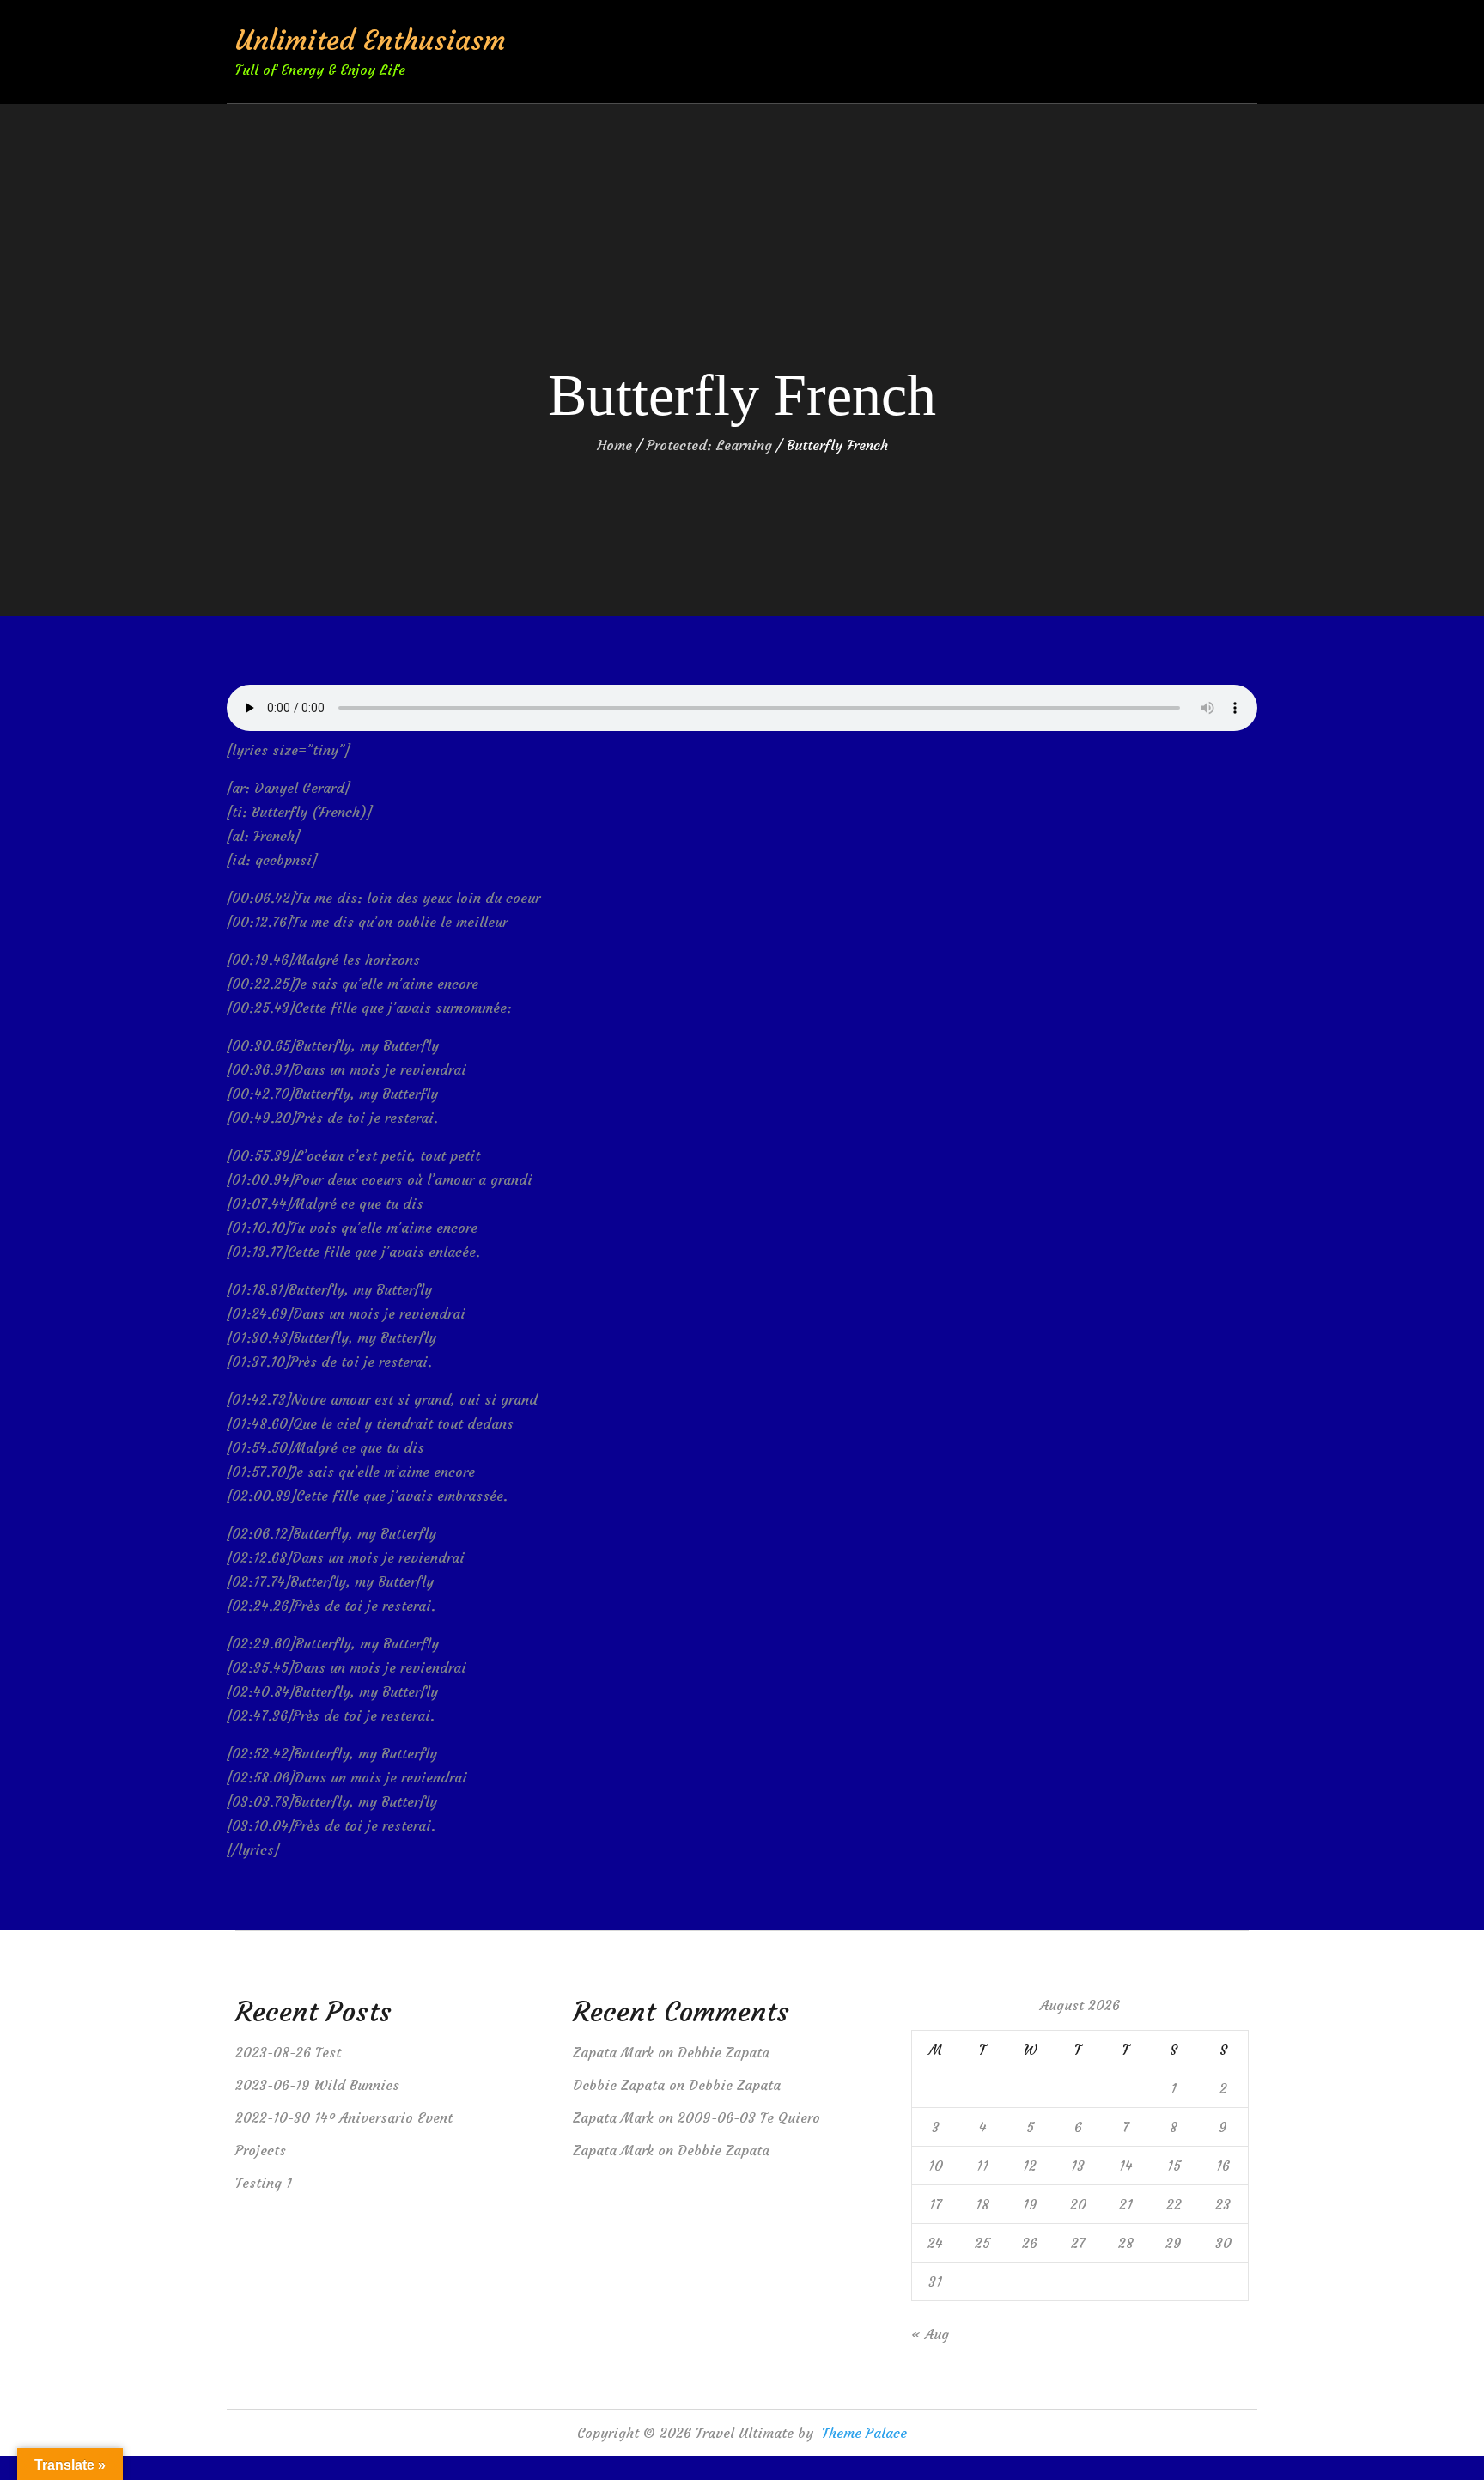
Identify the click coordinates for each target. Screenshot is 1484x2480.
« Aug (930, 2334)
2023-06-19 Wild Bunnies (317, 2085)
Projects (261, 2150)
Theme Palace (864, 2433)
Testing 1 (264, 2183)
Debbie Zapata (724, 2052)
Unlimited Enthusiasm (371, 40)
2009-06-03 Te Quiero (749, 2117)
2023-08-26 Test (288, 2052)
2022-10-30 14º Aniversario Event (344, 2117)
